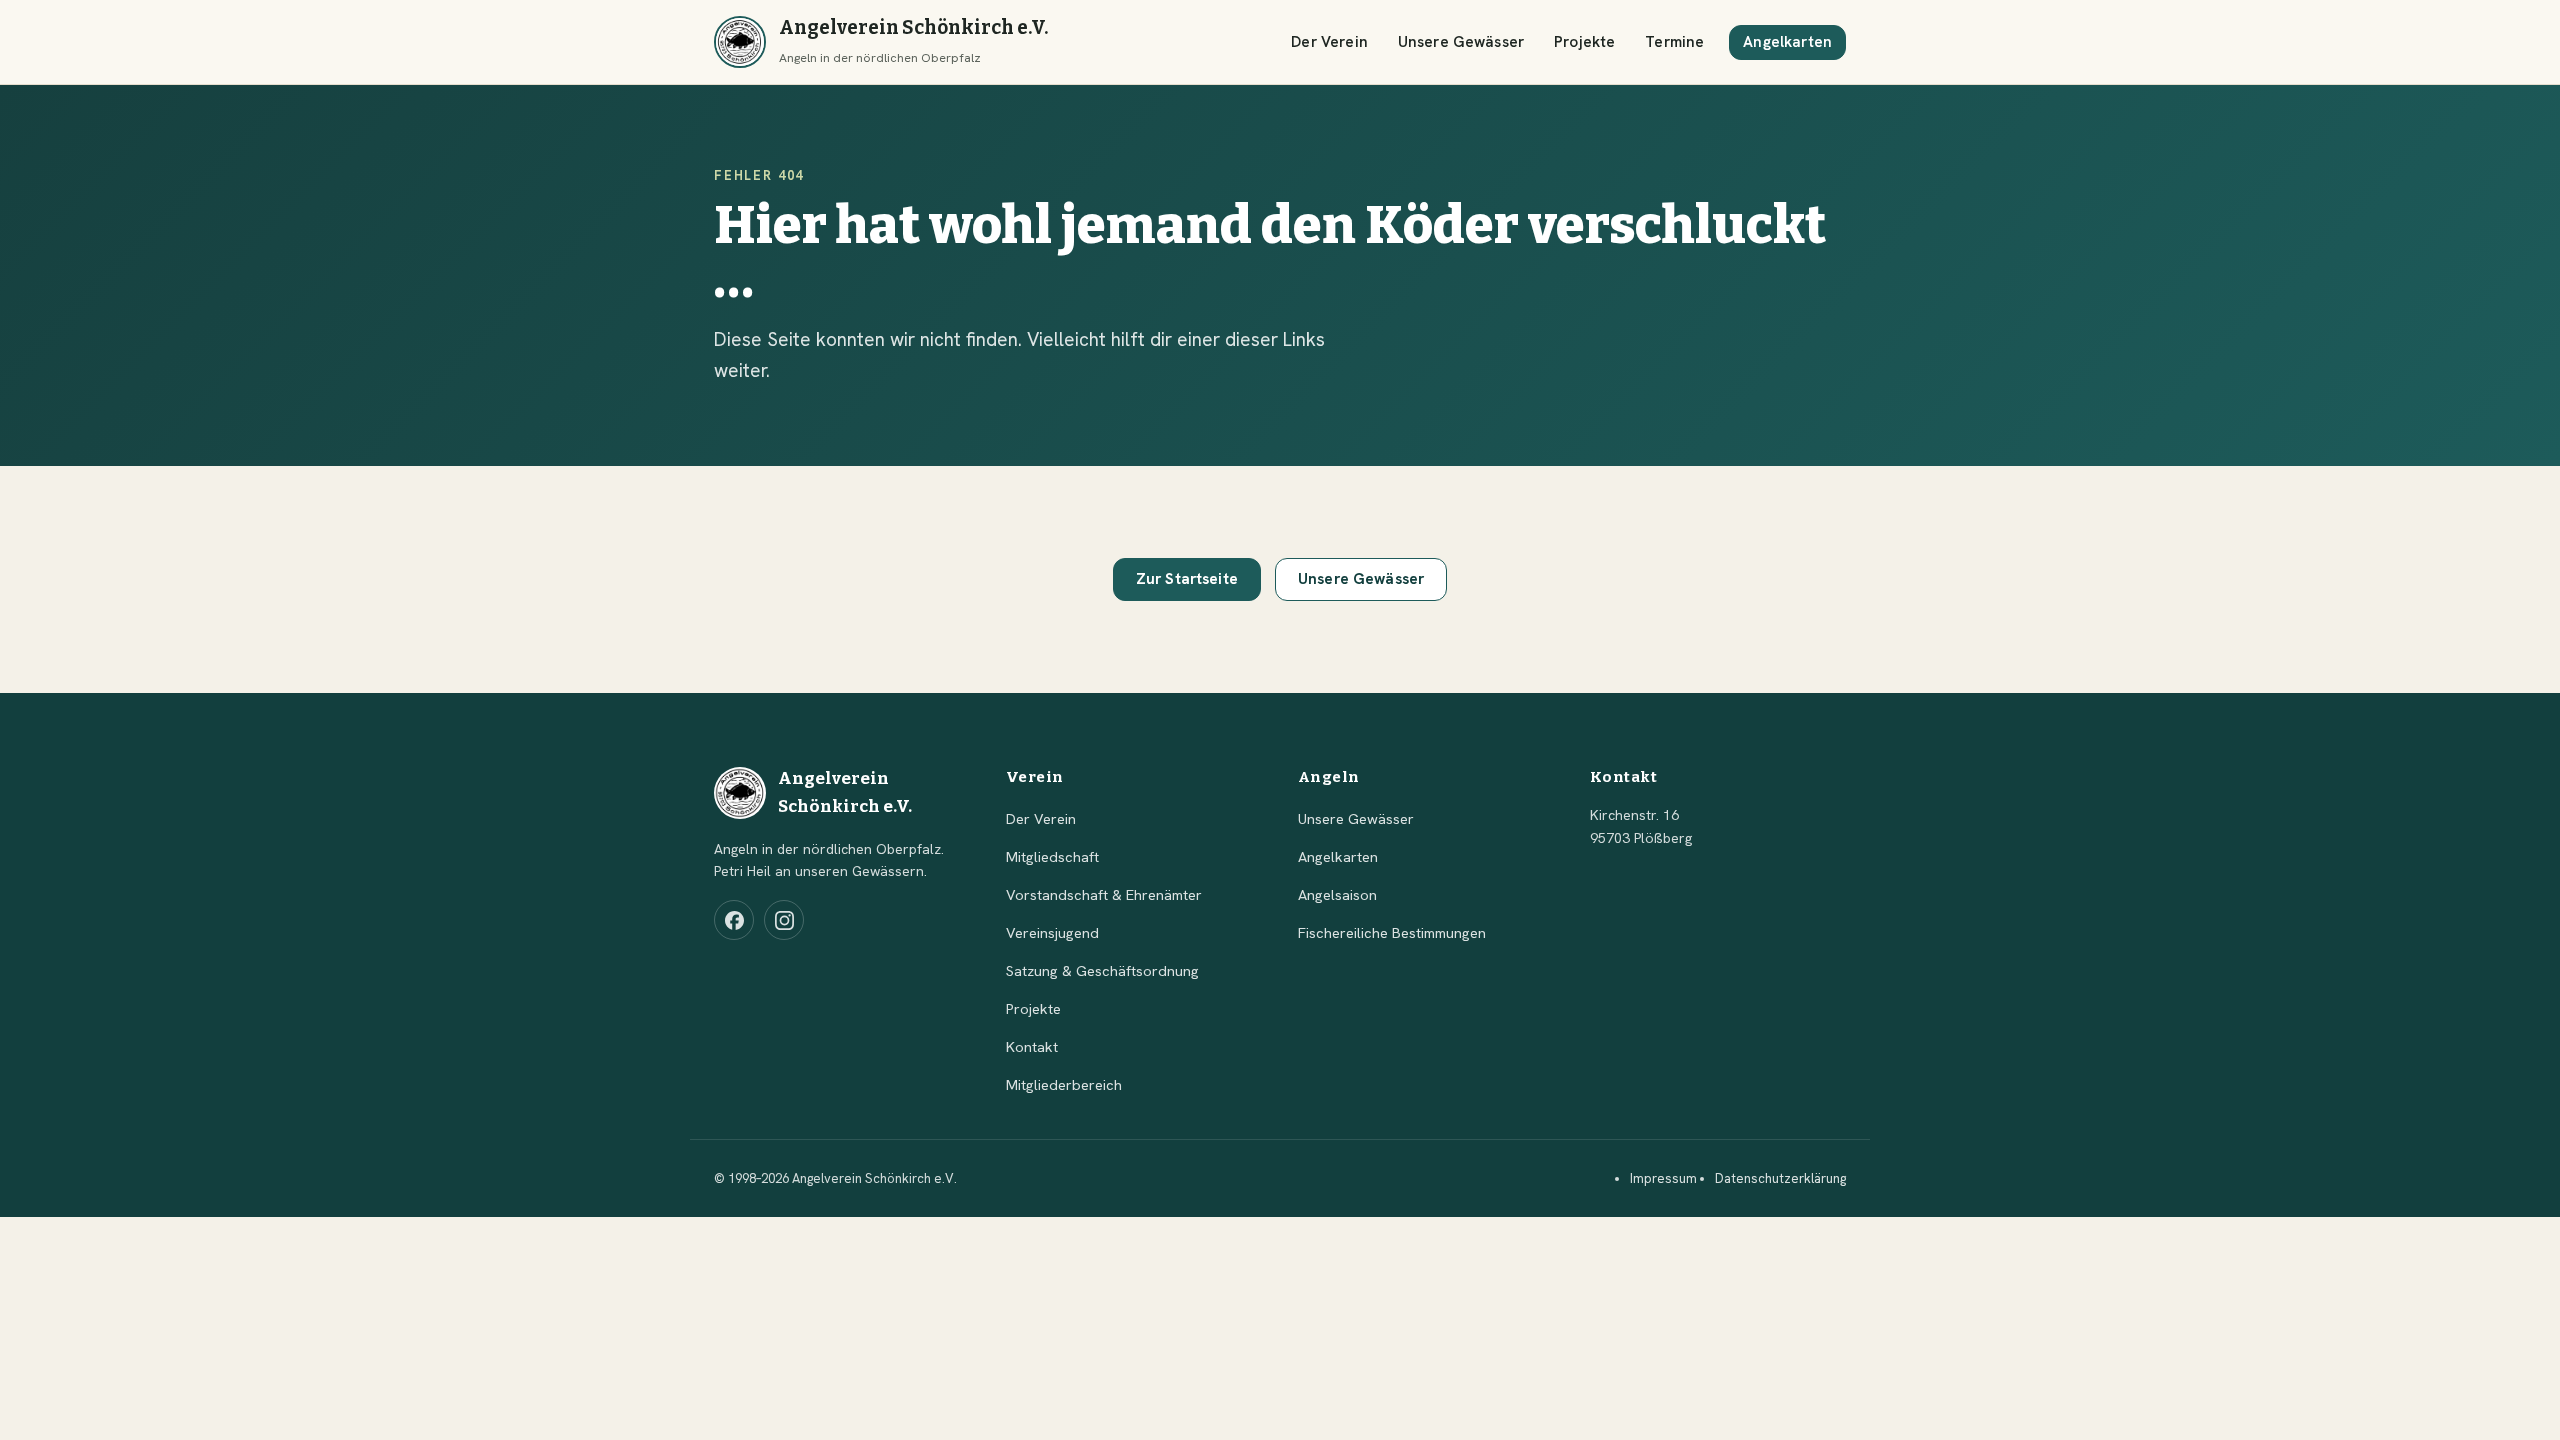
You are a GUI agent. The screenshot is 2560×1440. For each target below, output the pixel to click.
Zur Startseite (1187, 579)
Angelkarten (1787, 42)
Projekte (1584, 42)
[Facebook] (734, 920)
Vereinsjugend (1052, 932)
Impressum (1663, 1178)
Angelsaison (1337, 894)
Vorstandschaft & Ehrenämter (1104, 894)
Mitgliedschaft (1052, 856)
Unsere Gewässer (1461, 42)
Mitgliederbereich (1064, 1084)
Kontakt (1032, 1046)
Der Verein (1329, 42)
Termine (1674, 42)
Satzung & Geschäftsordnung (1102, 970)
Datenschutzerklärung (1780, 1178)
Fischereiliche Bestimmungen (1392, 932)
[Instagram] (784, 920)
